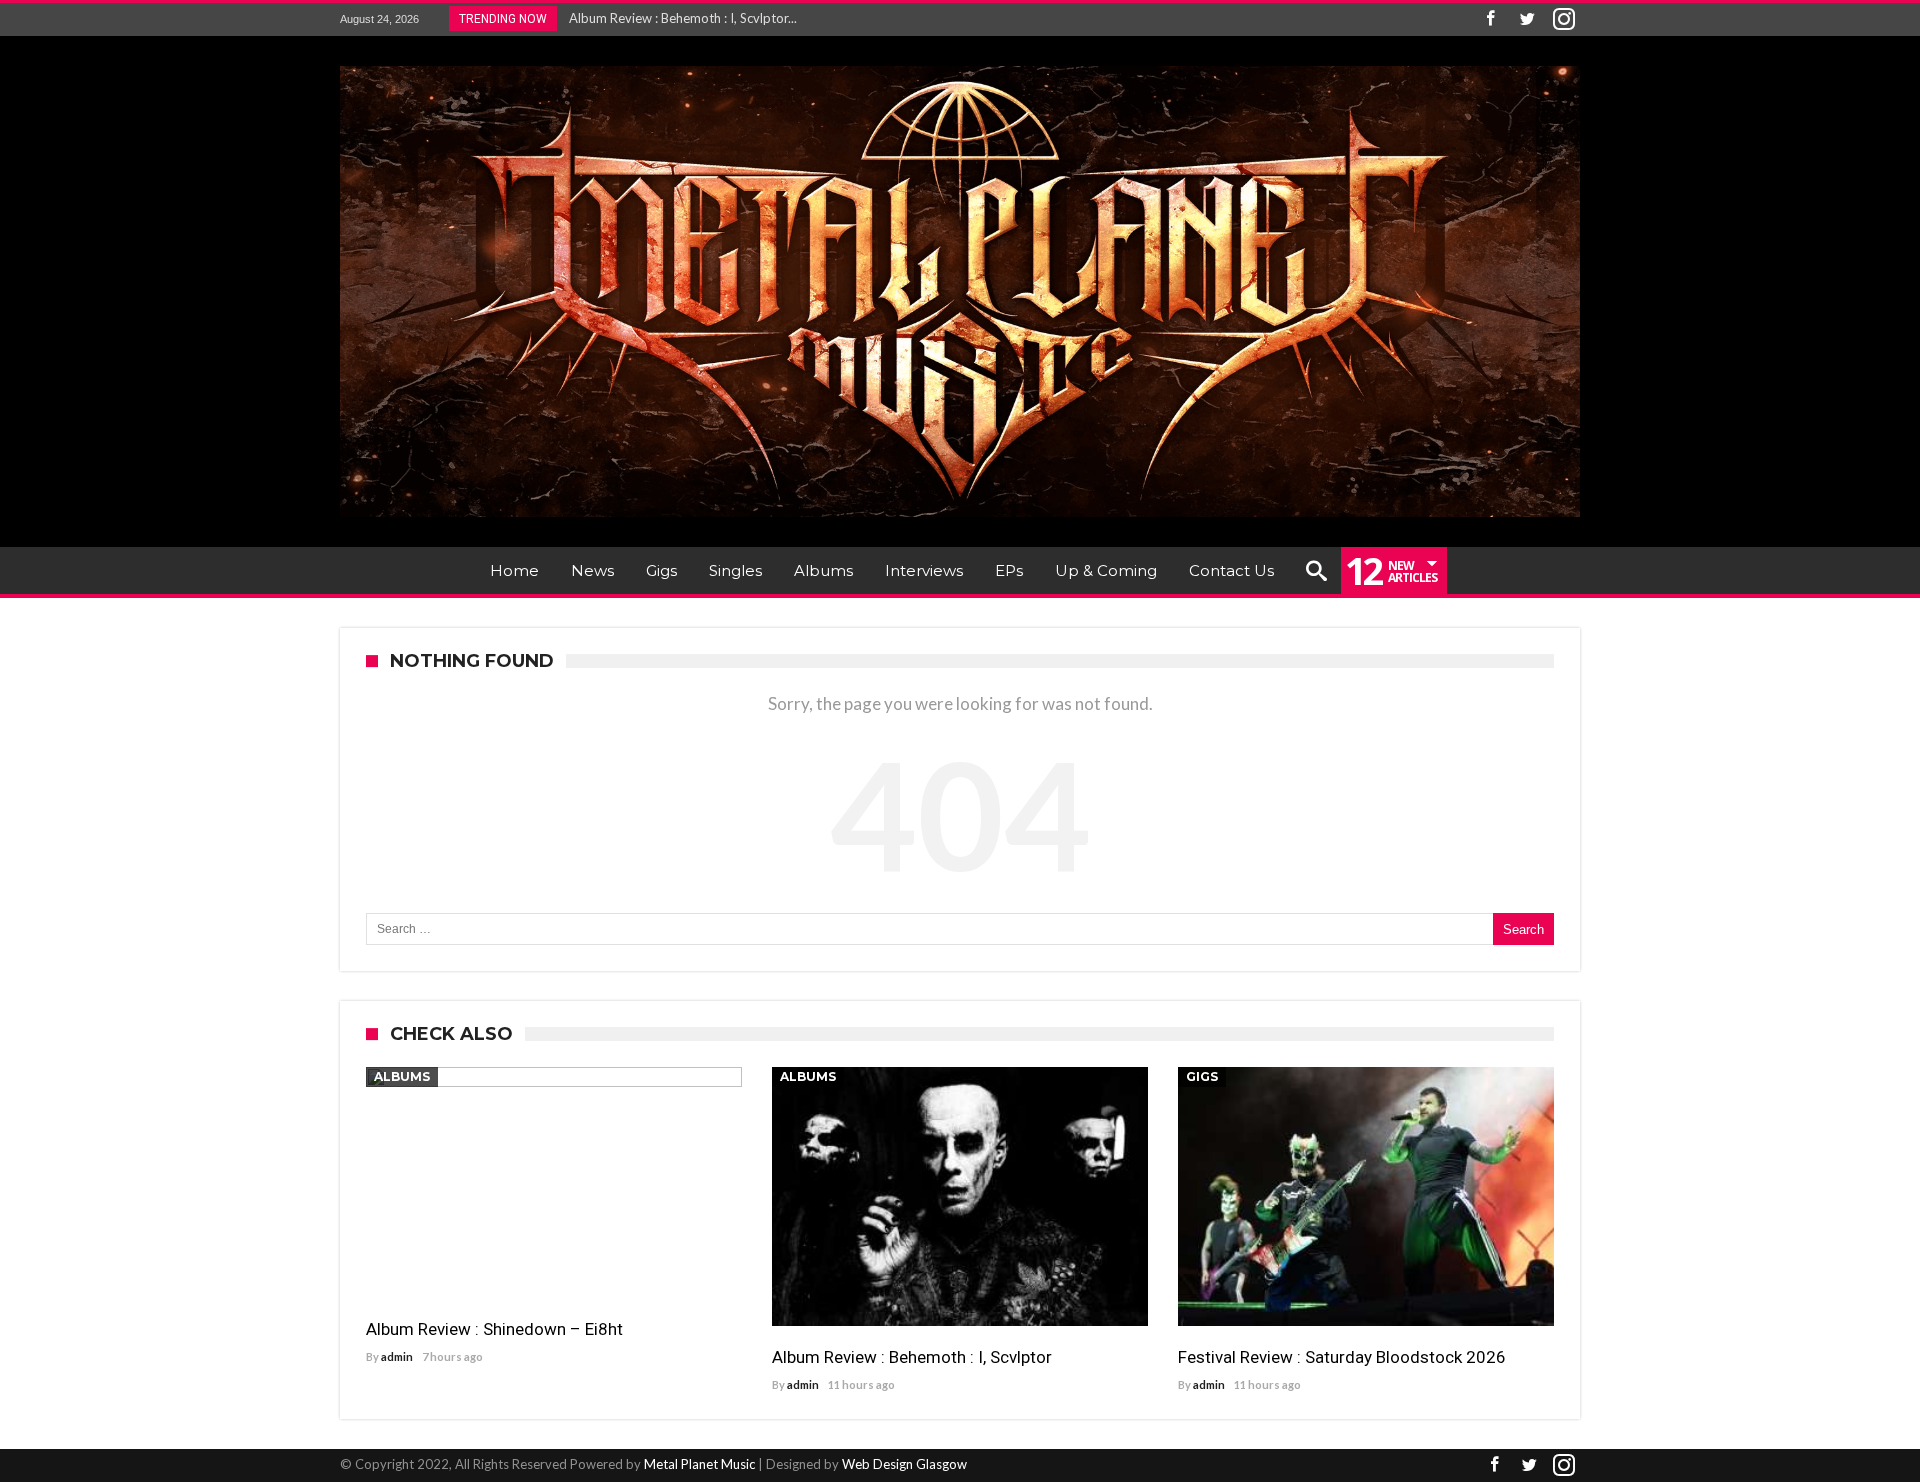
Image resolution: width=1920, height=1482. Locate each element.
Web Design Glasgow (904, 1464)
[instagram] (1564, 19)
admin (397, 1356)
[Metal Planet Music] (960, 65)
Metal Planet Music (699, 1464)
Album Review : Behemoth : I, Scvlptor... (678, 18)
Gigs (1202, 1076)
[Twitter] (1527, 19)
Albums (402, 1076)
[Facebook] (1490, 19)
